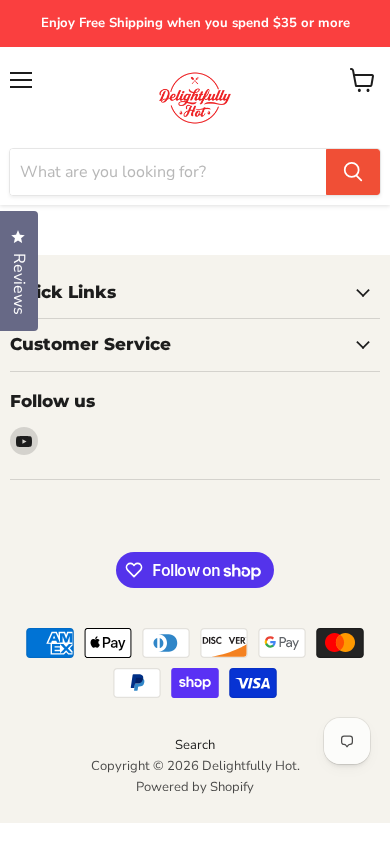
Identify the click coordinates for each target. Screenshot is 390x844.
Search (195, 745)
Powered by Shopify (195, 787)
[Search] (353, 172)
